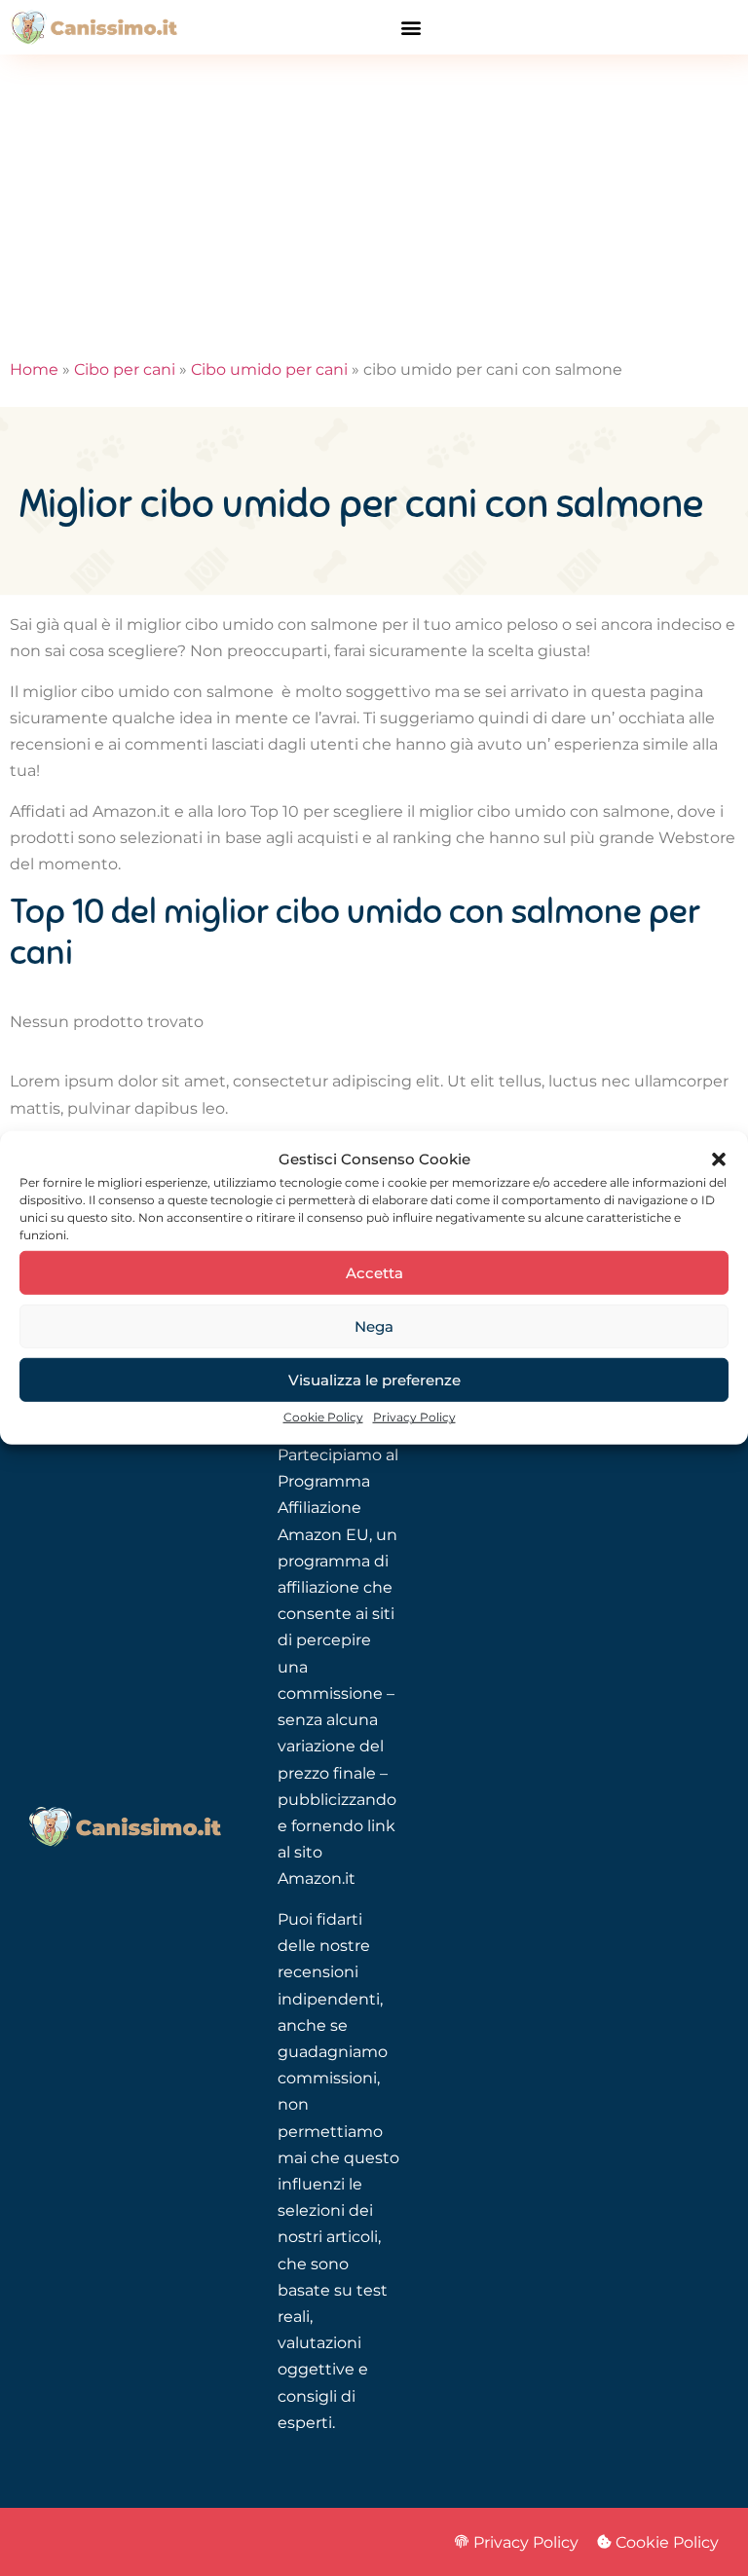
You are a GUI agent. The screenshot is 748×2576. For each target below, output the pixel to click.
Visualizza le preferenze (374, 1380)
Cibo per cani (125, 369)
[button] (719, 1159)
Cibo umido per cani (269, 369)
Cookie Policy (323, 1417)
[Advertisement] (374, 201)
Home (34, 369)
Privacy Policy (414, 1417)
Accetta (374, 1273)
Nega (374, 1326)
